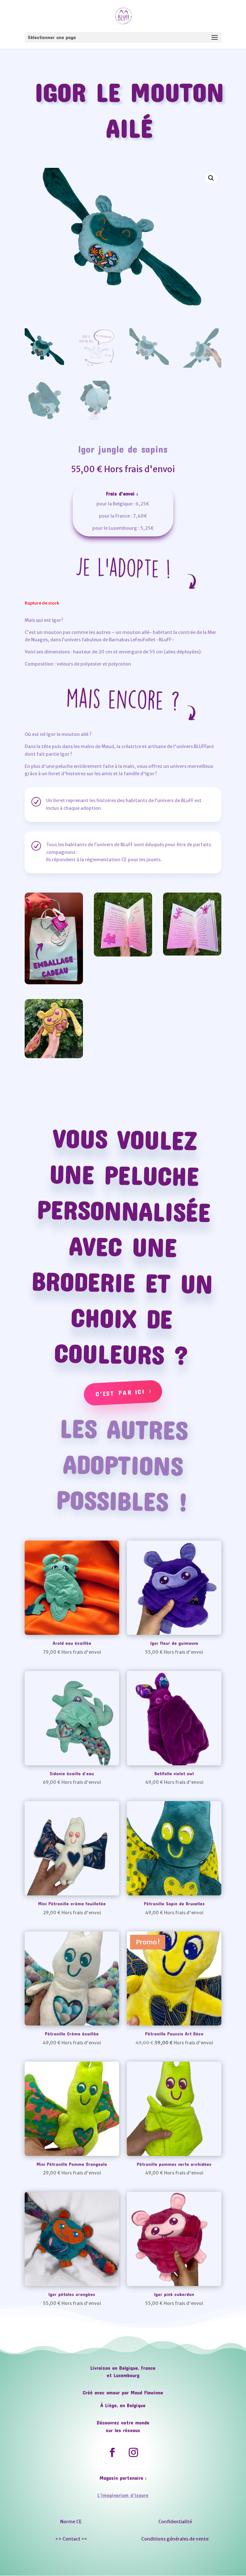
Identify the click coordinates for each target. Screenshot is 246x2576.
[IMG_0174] (192, 954)
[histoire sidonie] (123, 955)
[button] (211, 178)
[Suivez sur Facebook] (112, 2453)
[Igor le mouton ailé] (54, 1057)
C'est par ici (120, 1392)
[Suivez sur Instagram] (134, 2453)
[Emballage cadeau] (54, 983)
